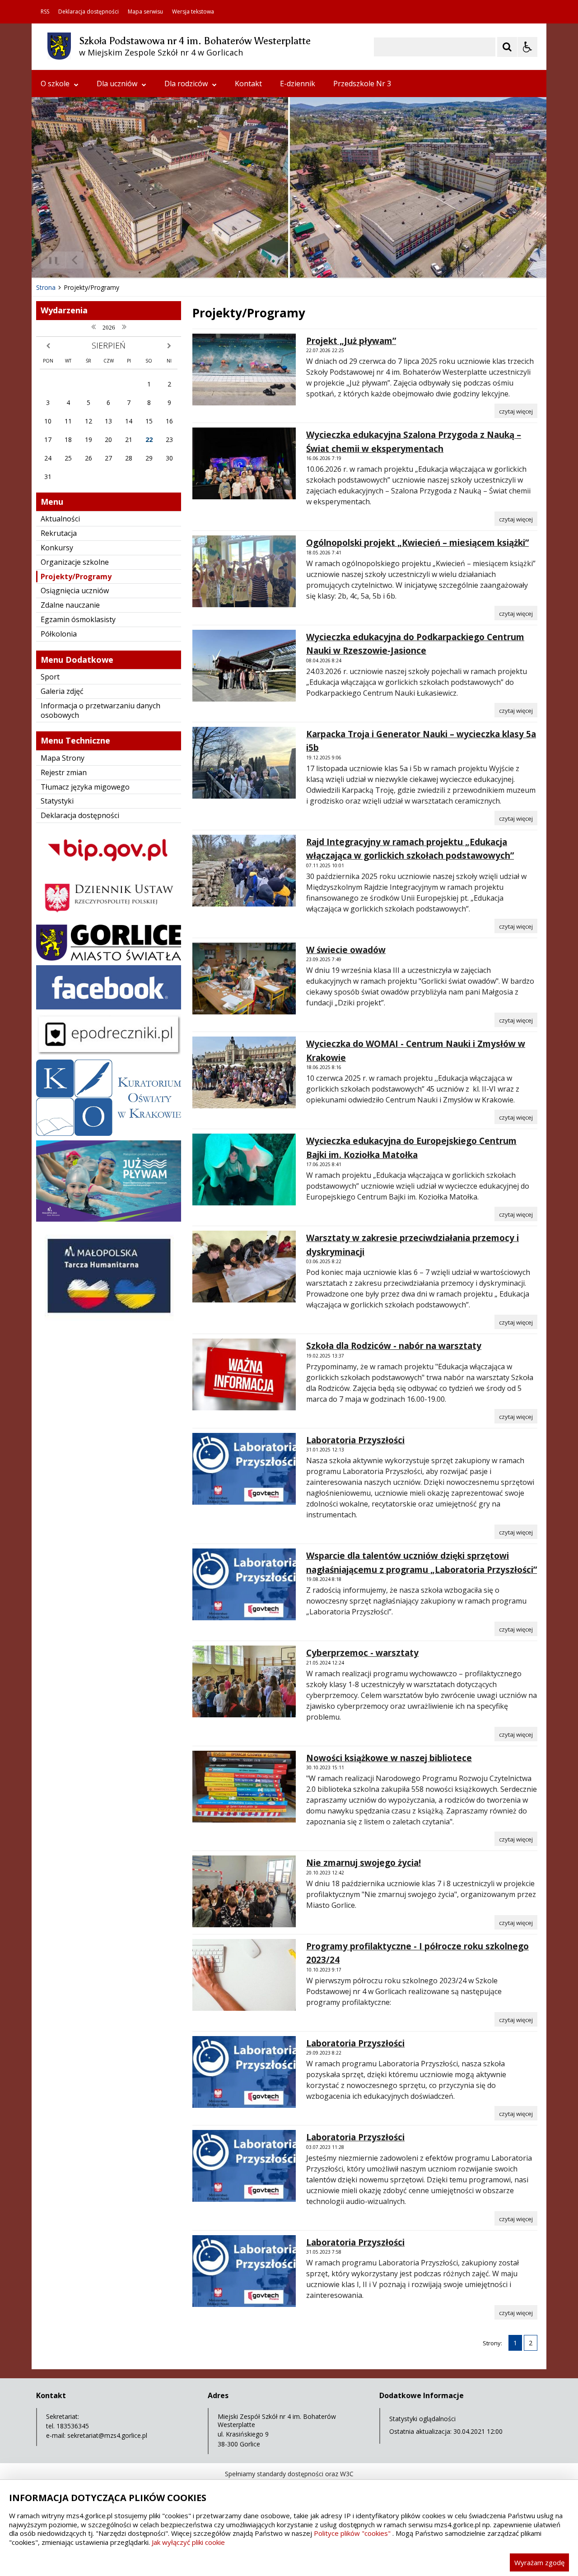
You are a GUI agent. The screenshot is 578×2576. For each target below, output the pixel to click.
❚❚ (50, 260)
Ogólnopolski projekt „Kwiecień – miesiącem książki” (417, 543)
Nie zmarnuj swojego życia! (364, 1863)
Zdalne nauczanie (70, 605)
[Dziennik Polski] (109, 918)
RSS (45, 12)
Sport (50, 677)
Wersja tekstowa (193, 12)
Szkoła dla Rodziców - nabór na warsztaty (394, 1346)
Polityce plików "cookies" (352, 2533)
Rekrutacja (59, 533)
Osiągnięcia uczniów (75, 591)
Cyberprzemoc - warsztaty (362, 1653)
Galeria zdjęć (62, 691)
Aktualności (60, 519)
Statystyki (57, 801)
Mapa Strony (63, 758)
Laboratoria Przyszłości (355, 1440)
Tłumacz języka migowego (85, 787)
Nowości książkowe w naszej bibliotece (389, 1758)
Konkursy (57, 548)
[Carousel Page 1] (119, 260)
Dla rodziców (186, 84)
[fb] (109, 1007)
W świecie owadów (346, 950)
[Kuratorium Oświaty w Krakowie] (109, 1133)
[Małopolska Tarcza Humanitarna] (109, 1323)
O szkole (55, 84)
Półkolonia (59, 634)
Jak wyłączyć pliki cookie (188, 2542)
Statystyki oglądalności (422, 2419)
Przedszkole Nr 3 (362, 84)
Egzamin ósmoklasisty (78, 619)
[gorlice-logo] (109, 958)
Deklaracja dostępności (89, 12)
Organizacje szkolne (75, 562)
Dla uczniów (117, 84)
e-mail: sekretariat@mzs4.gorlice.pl (97, 2435)
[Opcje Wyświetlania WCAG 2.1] (527, 47)
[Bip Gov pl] (109, 869)
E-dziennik (298, 84)
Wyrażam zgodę (539, 2562)
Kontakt (248, 84)
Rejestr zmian (64, 772)
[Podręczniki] (109, 1053)
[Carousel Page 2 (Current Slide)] (128, 260)
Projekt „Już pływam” (351, 341)
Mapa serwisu (145, 12)
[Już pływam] (109, 1219)
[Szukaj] (507, 47)
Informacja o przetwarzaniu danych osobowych (100, 710)
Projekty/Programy (76, 577)
